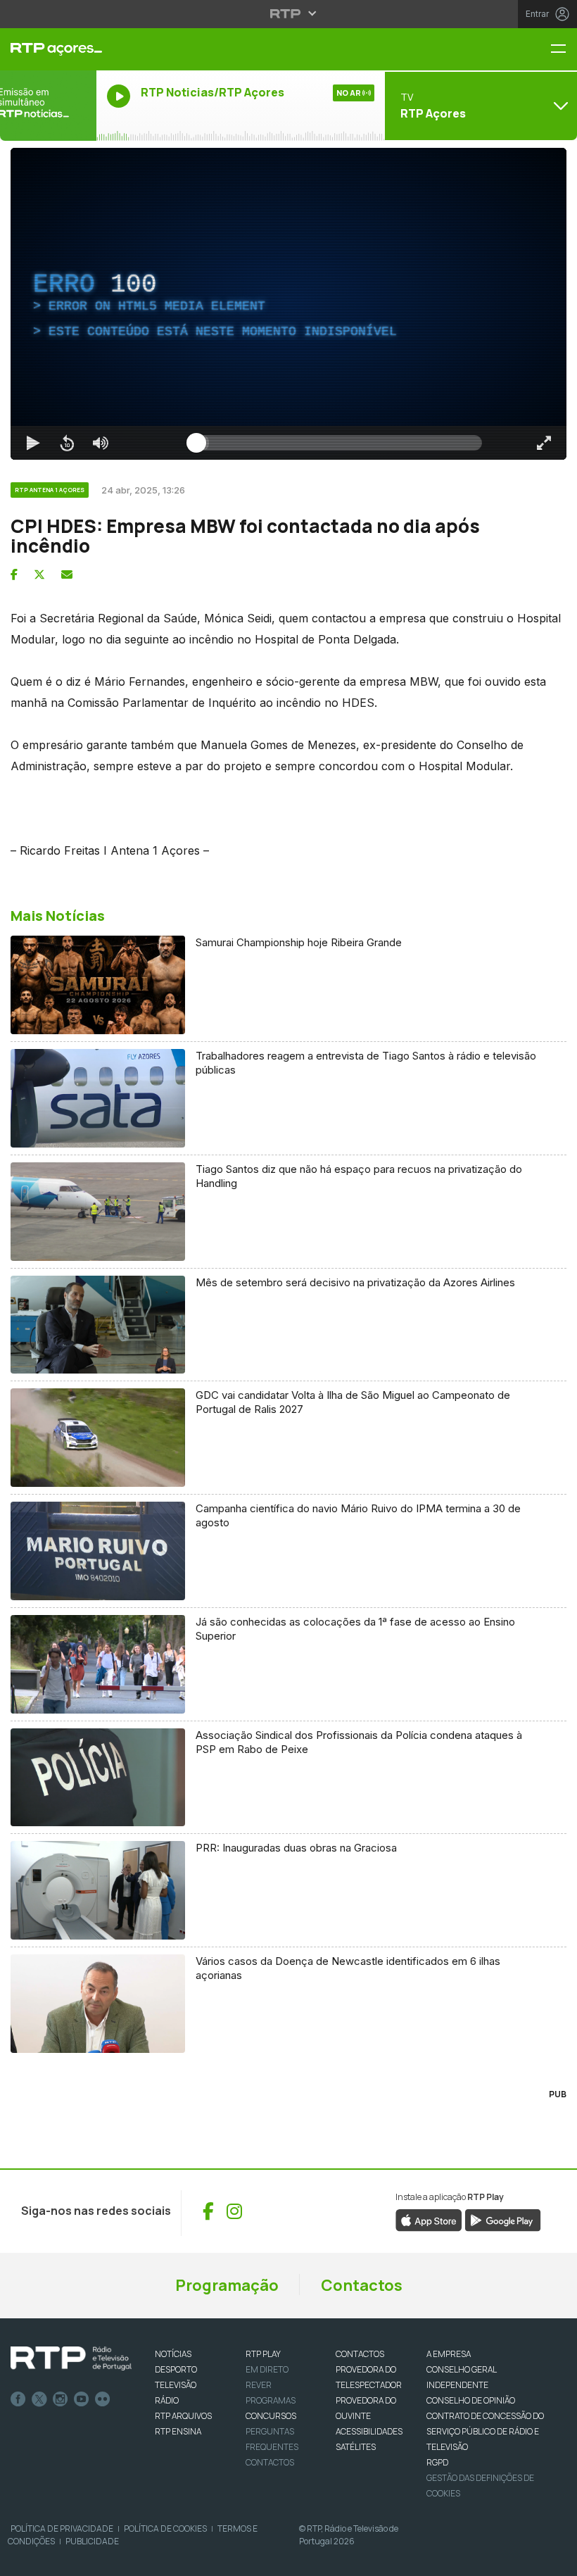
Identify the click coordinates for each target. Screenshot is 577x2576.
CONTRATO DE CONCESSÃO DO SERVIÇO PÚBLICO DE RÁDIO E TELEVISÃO (485, 2431)
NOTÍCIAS (173, 2354)
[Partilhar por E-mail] (67, 574)
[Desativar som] (101, 443)
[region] (288, 304)
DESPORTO (176, 2369)
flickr (103, 2399)
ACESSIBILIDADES (369, 2431)
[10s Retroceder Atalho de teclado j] (67, 443)
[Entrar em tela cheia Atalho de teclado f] (544, 443)
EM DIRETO (267, 2369)
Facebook (18, 2399)
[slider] (339, 443)
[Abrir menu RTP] (289, 13)
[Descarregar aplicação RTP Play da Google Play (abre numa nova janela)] (503, 2219)
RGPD (437, 2462)
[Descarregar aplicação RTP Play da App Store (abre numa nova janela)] (429, 2219)
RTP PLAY (263, 2354)
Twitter (39, 2399)
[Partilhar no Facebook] (14, 574)
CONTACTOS (360, 2354)
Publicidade (92, 2541)
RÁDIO (167, 2400)
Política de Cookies (165, 2528)
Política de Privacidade (62, 2528)
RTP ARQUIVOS (183, 2416)
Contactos (362, 2285)
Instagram (61, 2399)
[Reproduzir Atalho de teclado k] (33, 443)
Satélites (356, 2447)
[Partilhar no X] (39, 574)
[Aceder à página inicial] (48, 49)
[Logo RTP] (71, 2358)
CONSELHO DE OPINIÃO (471, 2400)
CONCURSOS (271, 2416)
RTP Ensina (178, 2431)
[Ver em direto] (48, 106)
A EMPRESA (449, 2354)
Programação (227, 2285)
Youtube (82, 2399)
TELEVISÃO (176, 2385)
